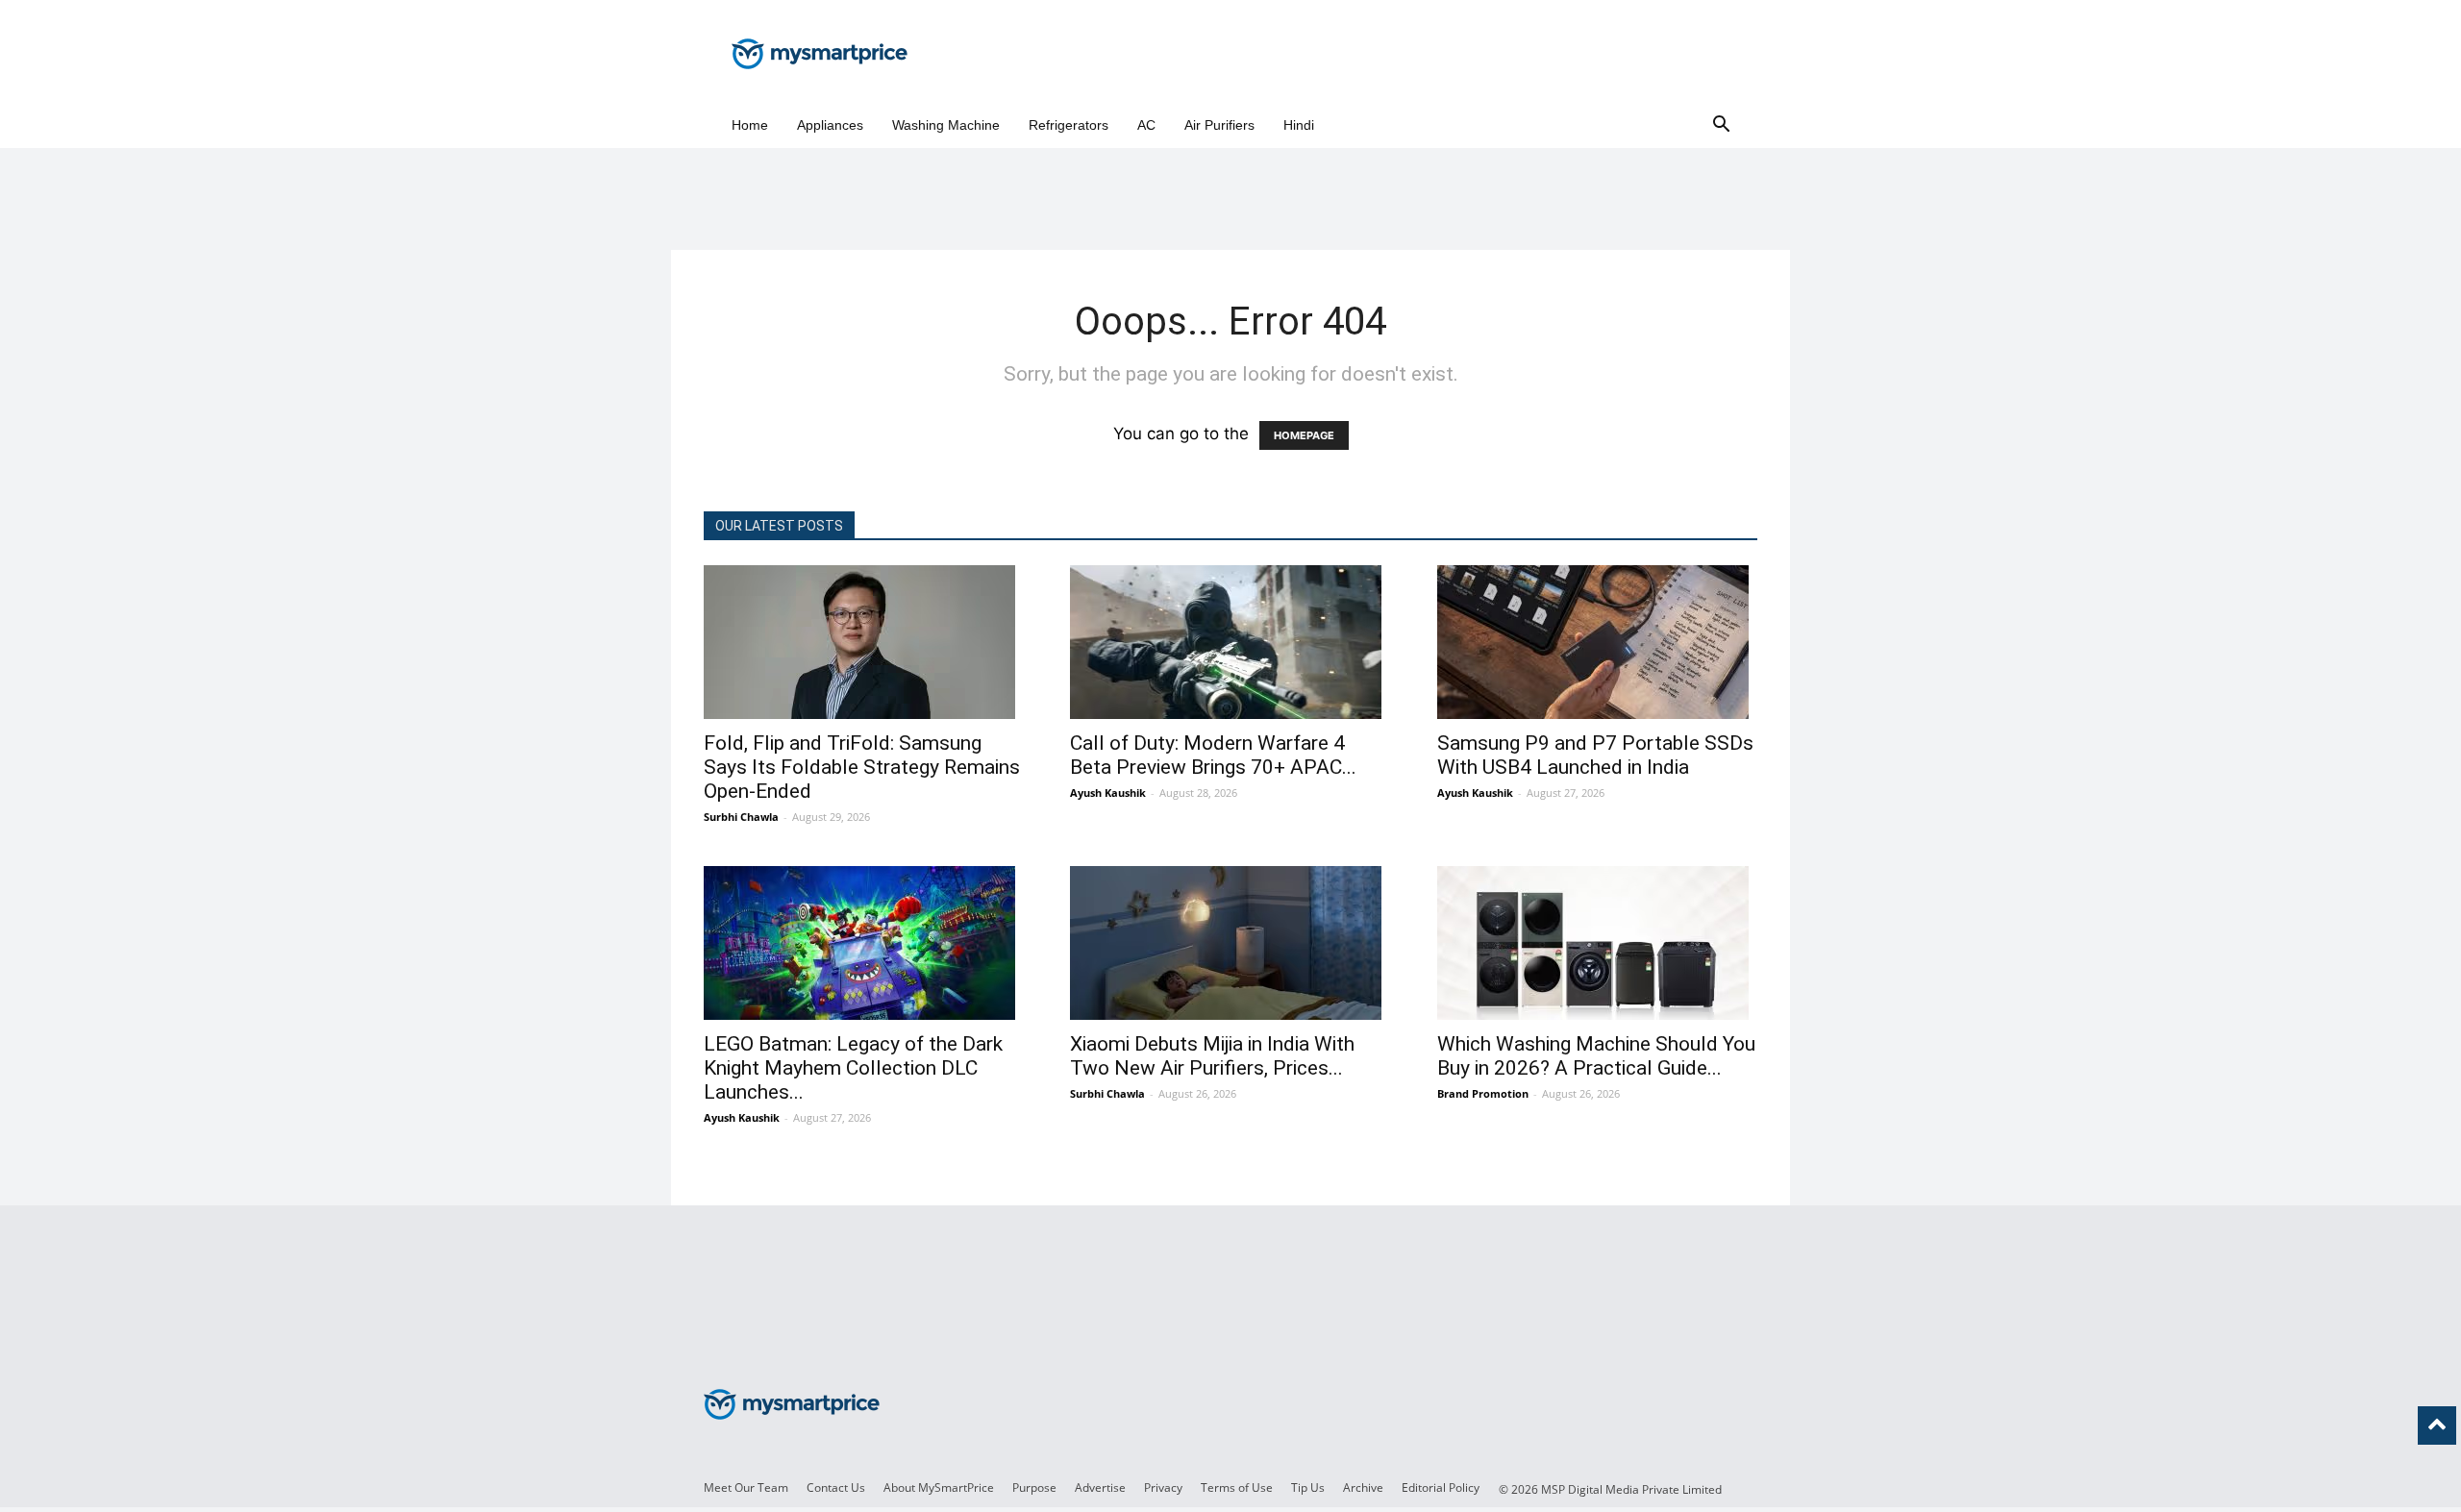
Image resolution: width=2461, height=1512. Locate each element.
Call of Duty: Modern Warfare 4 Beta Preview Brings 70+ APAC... (1213, 755)
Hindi (1299, 125)
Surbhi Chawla (741, 817)
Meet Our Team (746, 1487)
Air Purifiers (1219, 125)
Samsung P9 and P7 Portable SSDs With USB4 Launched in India (1595, 755)
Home (750, 125)
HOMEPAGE (1304, 435)
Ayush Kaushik (1108, 793)
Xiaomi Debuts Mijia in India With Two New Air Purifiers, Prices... (1212, 1056)
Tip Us (1308, 1487)
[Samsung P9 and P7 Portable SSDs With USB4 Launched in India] (1597, 642)
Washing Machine (946, 125)
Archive (1363, 1487)
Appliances (830, 125)
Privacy (1163, 1487)
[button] (1721, 125)
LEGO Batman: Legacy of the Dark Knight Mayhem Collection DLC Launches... (853, 1068)
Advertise (1100, 1487)
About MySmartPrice (939, 1487)
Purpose (1034, 1487)
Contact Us (836, 1487)
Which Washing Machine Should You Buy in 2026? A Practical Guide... (1596, 1056)
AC (1146, 125)
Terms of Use (1237, 1487)
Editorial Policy (1441, 1487)
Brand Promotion (1483, 1093)
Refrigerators (1069, 125)
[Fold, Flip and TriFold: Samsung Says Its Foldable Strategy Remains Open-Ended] (864, 642)
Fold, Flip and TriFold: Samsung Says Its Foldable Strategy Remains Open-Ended (862, 767)
